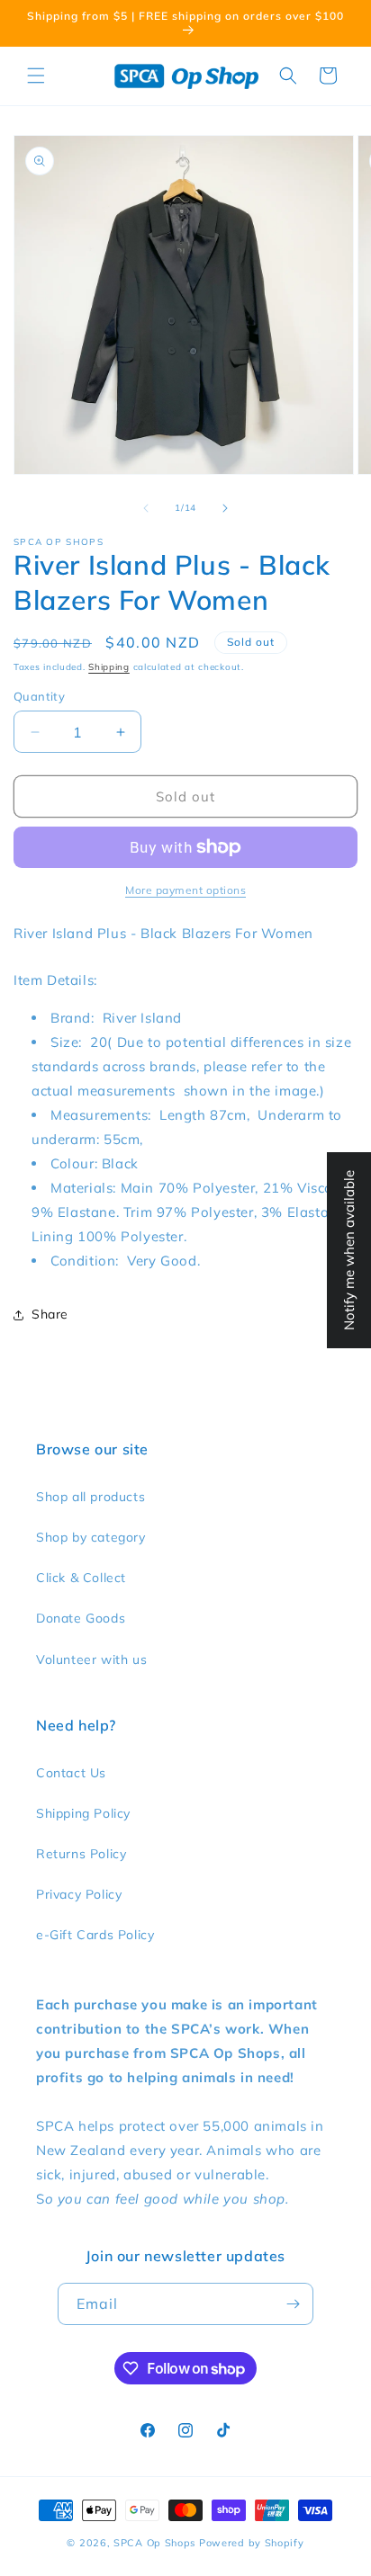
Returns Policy (81, 1854)
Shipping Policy (83, 1813)
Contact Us (71, 1773)
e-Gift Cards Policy (95, 1935)
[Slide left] (146, 508)
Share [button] (50, 1314)
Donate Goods (81, 1618)
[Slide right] (225, 508)
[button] (36, 76)
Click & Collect (81, 1578)
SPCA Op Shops (154, 2543)
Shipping (109, 667)
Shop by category (91, 1537)
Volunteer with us (91, 1659)
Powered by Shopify (252, 2543)
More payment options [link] (185, 890)
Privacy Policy (79, 1894)
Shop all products (90, 1497)
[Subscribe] (293, 2304)
